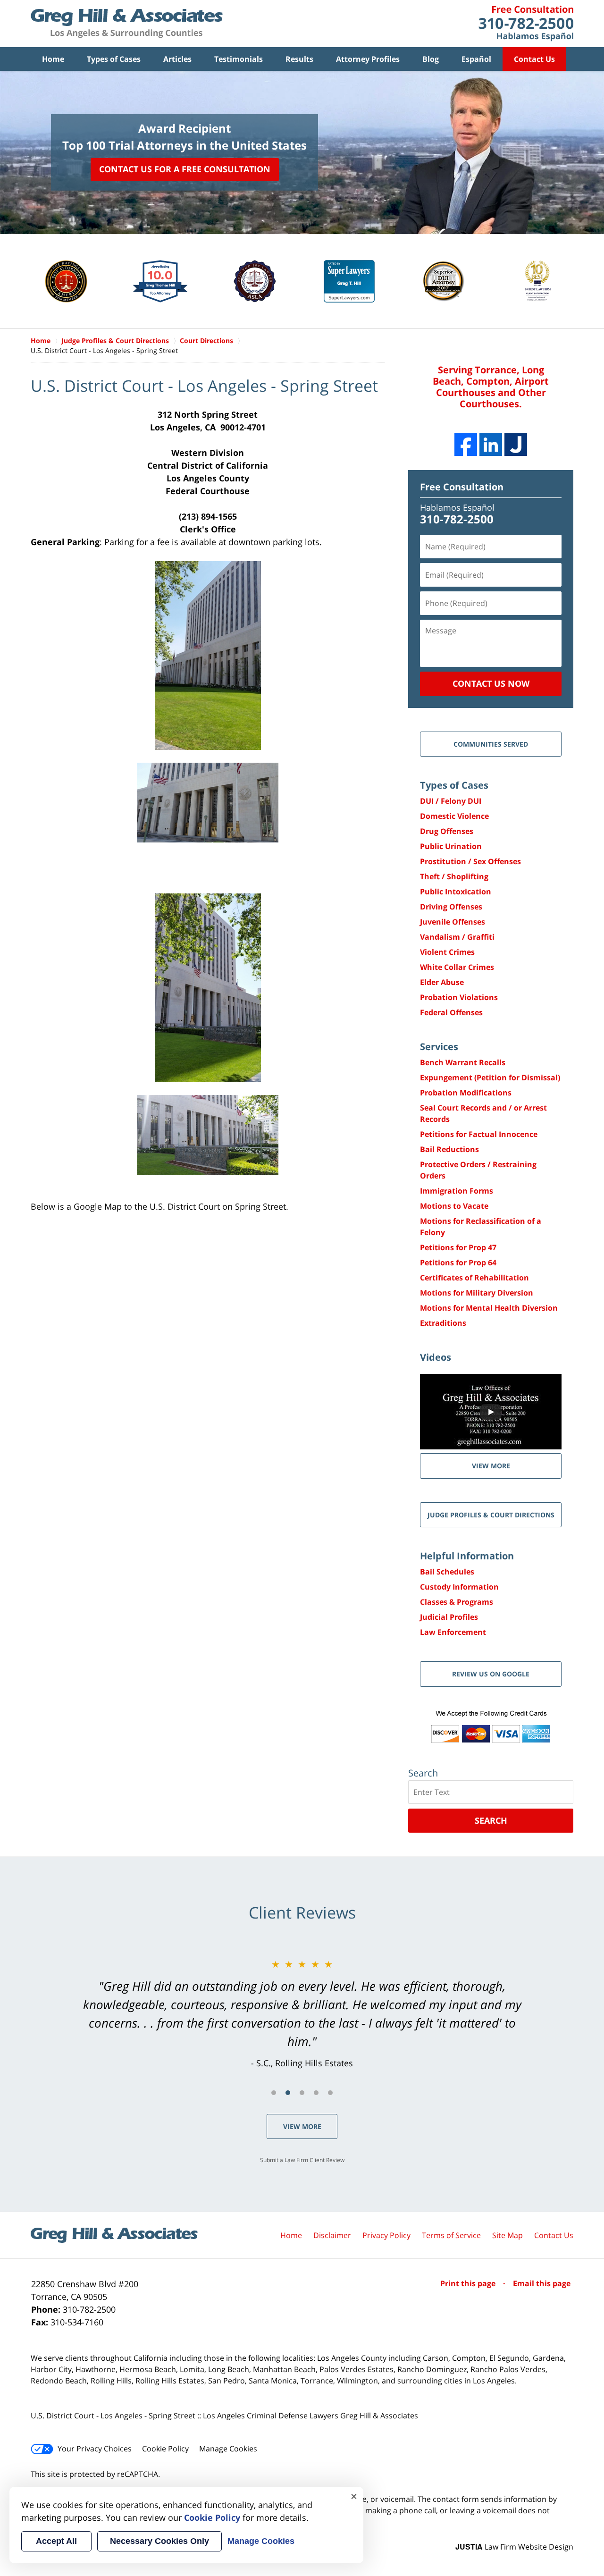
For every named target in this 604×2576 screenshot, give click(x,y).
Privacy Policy (386, 2235)
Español (476, 59)
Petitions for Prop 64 (458, 1263)
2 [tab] (288, 2093)
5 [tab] (330, 2093)
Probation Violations (459, 997)
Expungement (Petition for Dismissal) (490, 1078)
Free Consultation (462, 487)
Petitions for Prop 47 (458, 1247)
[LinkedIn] (491, 445)
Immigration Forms (457, 1191)
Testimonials (239, 59)
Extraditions (443, 1323)
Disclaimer (332, 2235)
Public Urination (451, 846)
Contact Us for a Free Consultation (185, 169)
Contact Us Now (491, 683)
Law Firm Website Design (514, 2547)
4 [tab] (316, 2093)
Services (439, 1047)
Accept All (56, 2541)
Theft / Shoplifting (454, 876)
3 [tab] (302, 2093)
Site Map (508, 2235)
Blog (431, 59)
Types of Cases (114, 59)
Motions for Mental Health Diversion (489, 1308)
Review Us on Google (491, 1674)
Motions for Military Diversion (477, 1293)
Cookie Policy (165, 2449)
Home (53, 59)
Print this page (469, 2283)
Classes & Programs (457, 1602)
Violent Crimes (447, 952)
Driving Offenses (451, 907)
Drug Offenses (447, 831)
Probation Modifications (466, 1093)
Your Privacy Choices (95, 2449)
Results (299, 59)
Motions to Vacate (454, 1206)
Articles (177, 59)
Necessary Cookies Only (159, 2541)
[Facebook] (466, 445)
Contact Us (534, 59)
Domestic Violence (454, 816)
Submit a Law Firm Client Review (302, 2160)
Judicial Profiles (449, 1617)
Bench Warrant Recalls (463, 1062)
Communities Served (491, 744)
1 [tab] (274, 2093)
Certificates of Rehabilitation (474, 1278)
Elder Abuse (442, 982)
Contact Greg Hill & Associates (526, 24)
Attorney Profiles (368, 59)
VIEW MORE (491, 1466)
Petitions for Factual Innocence (479, 1134)
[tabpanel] (302, 2013)
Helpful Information (467, 1556)
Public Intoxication (456, 892)
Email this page (542, 2283)
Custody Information (459, 1587)
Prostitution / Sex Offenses (470, 861)
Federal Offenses (451, 1012)
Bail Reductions (449, 1149)
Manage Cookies (228, 2449)
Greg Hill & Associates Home (127, 24)
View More (302, 2126)
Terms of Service (451, 2235)
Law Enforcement (453, 1632)
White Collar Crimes (457, 967)
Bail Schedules (447, 1572)
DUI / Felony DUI (451, 801)
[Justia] (516, 445)
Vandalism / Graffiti (457, 937)
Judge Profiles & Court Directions (491, 1515)
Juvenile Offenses (453, 922)
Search (491, 1820)
